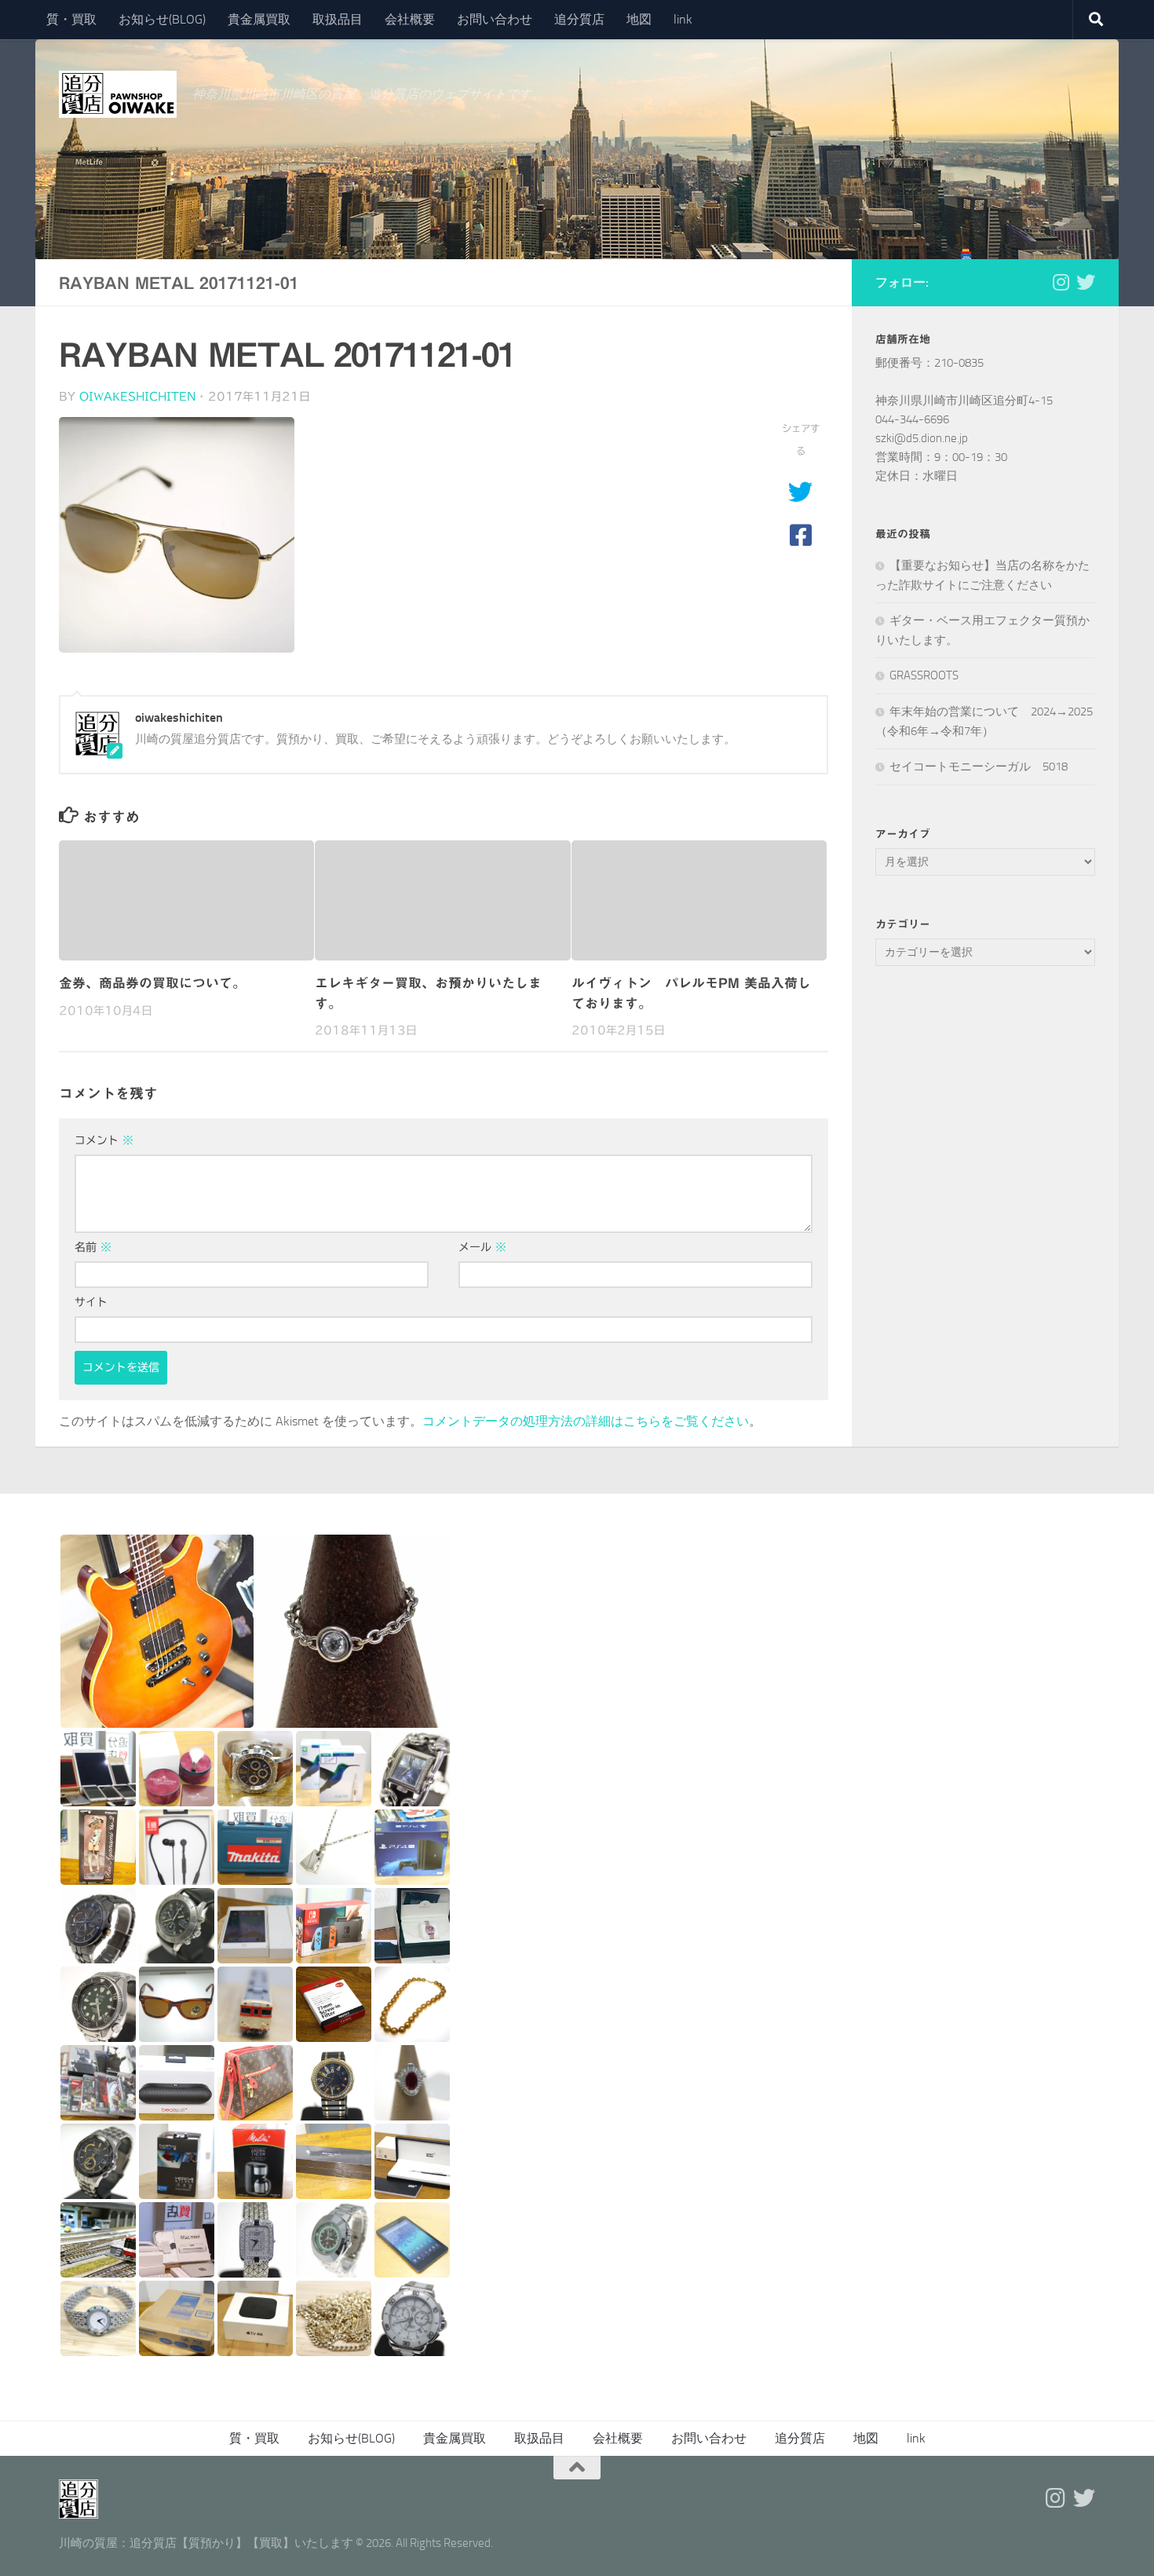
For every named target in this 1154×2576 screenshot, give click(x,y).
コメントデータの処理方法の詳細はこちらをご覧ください (586, 1421)
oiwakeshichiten (137, 397)
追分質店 (579, 19)
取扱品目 (338, 19)
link (683, 19)
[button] (157, 1631)
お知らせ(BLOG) (162, 19)
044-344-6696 (912, 419)
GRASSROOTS (924, 675)
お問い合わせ (495, 19)
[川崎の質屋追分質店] (1086, 282)
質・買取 (71, 19)
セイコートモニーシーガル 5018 (979, 767)
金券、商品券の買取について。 (152, 983)
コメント (104, 1140)
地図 (639, 19)
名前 (93, 1247)
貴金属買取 (259, 19)
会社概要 (410, 19)
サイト (91, 1302)
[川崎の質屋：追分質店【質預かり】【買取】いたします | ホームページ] (118, 94)
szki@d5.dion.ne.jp (922, 438)
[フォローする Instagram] (1061, 282)
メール (482, 1247)
